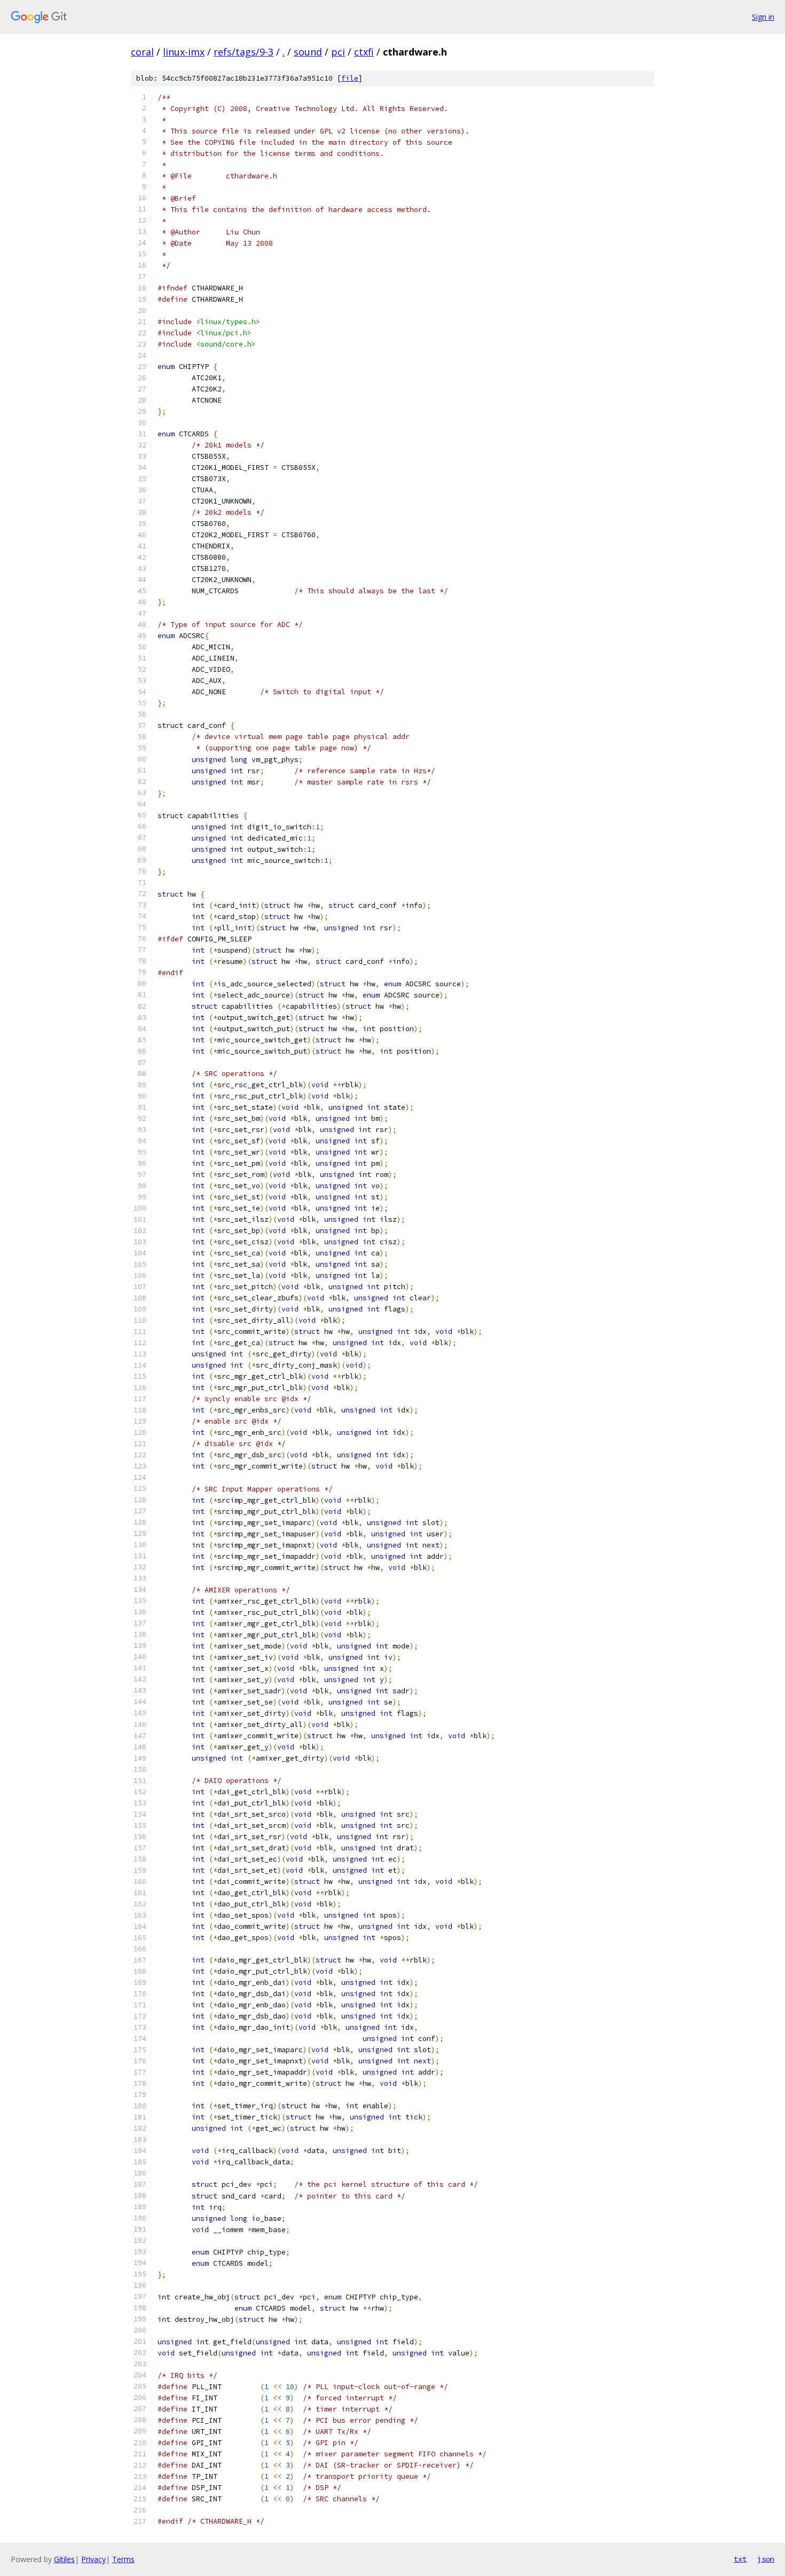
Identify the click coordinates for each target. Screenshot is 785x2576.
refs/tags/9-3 (244, 52)
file (350, 78)
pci (338, 52)
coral (142, 52)
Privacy (93, 2559)
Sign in (763, 17)
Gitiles (64, 2559)
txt (740, 2559)
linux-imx (184, 52)
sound (308, 52)
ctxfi (364, 52)
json (766, 2559)
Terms (123, 2559)
